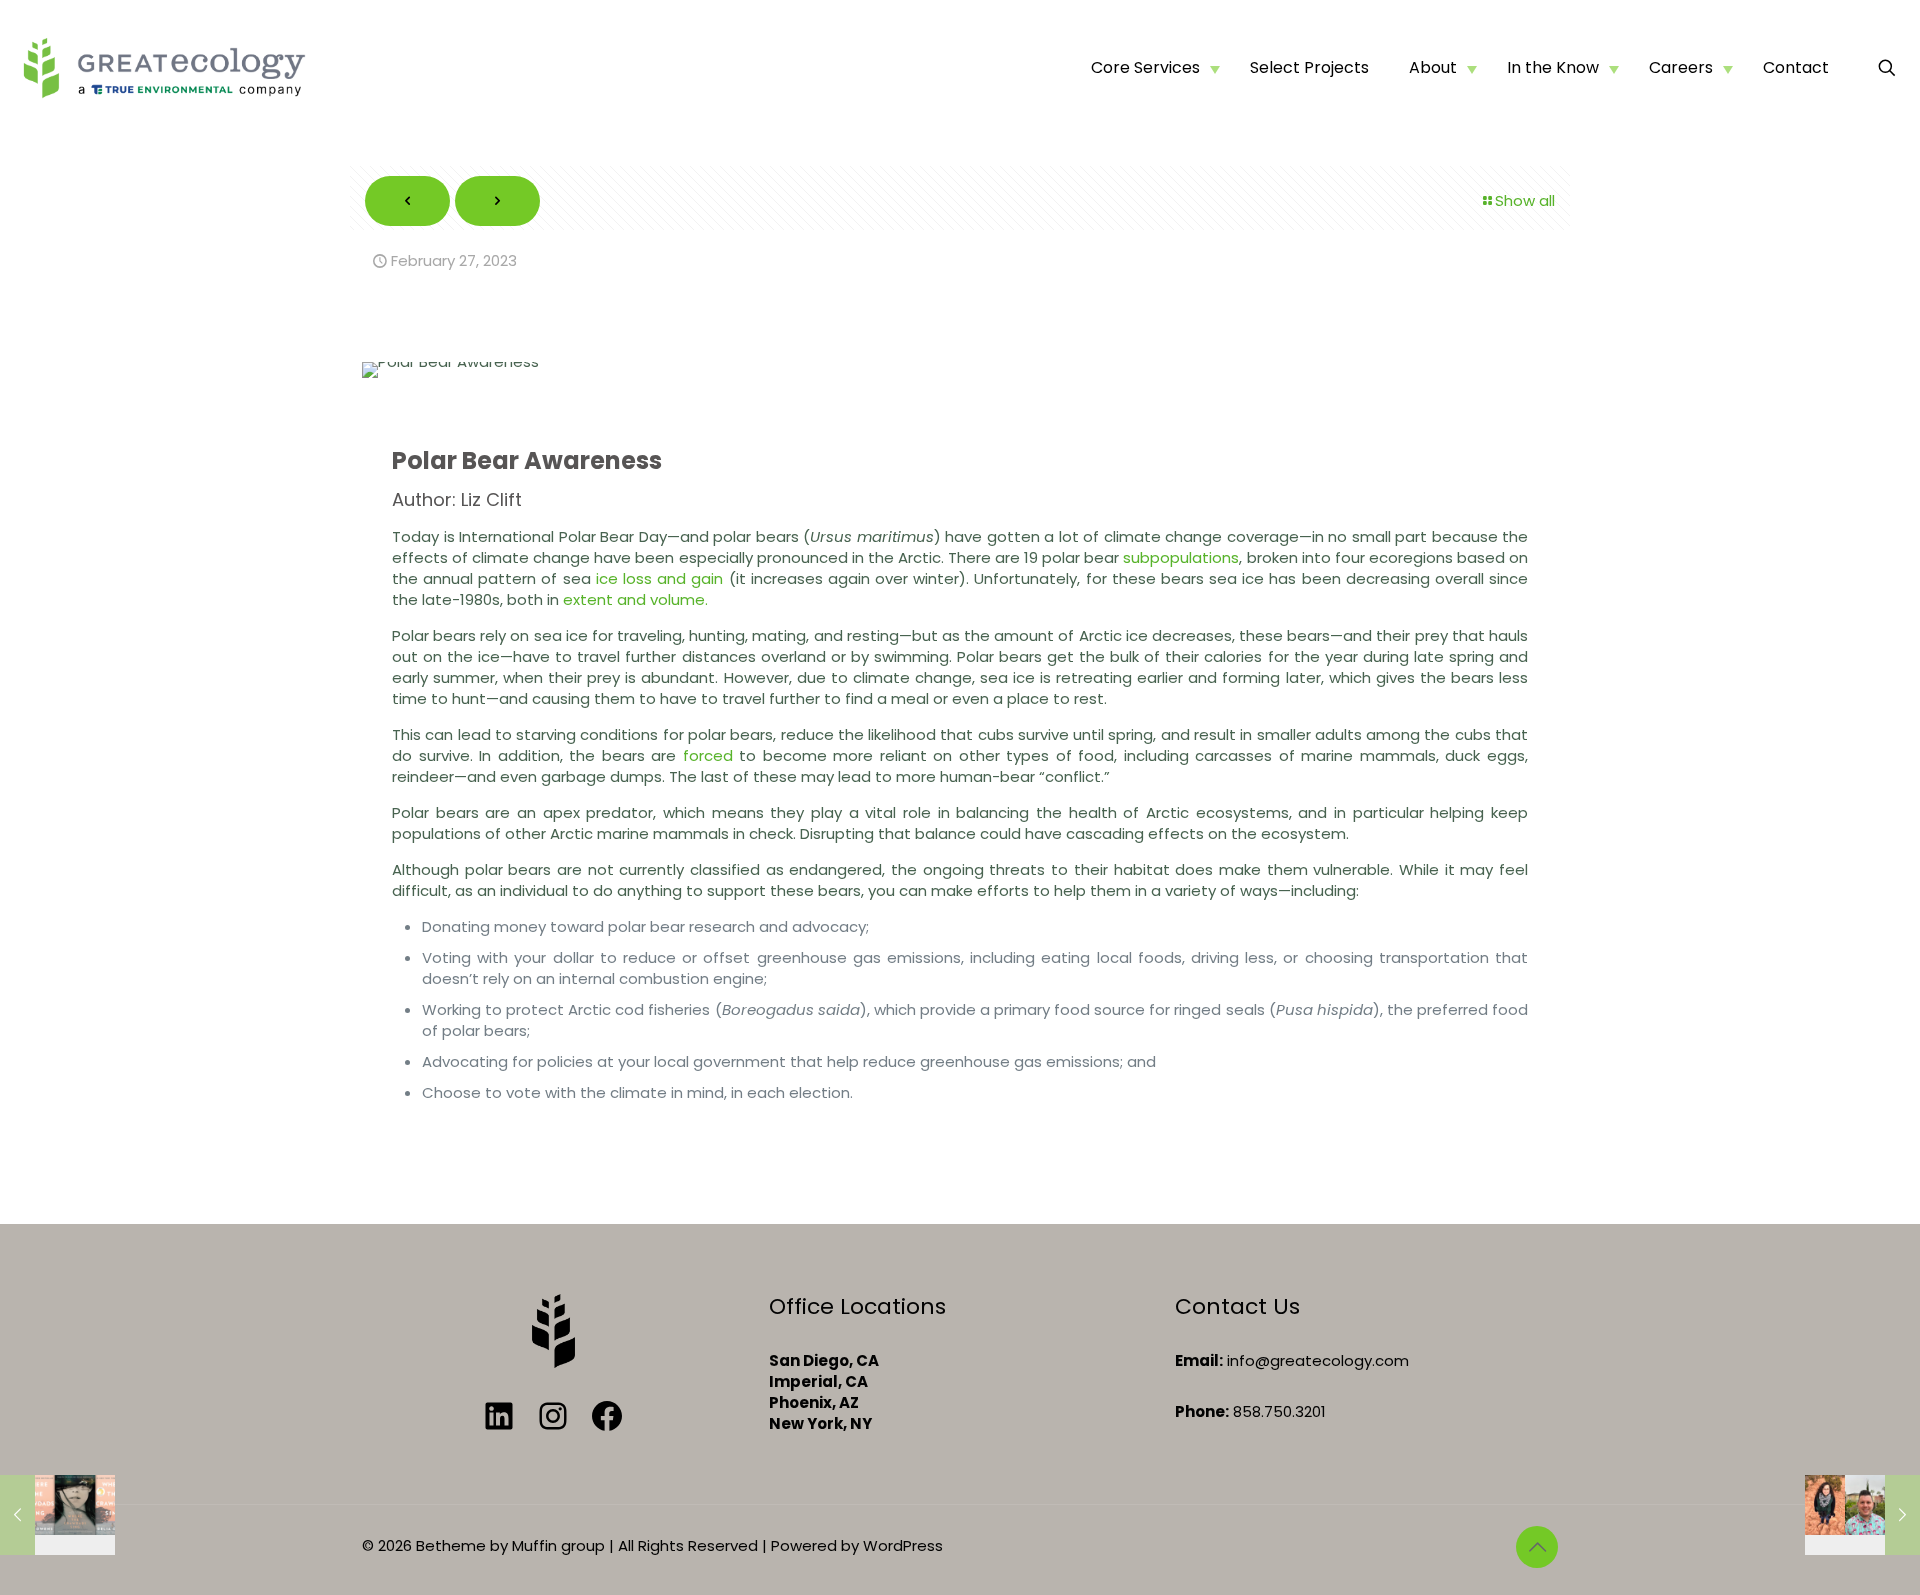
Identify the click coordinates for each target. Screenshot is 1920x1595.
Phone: (1202, 1411)
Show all (1525, 200)
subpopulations (1181, 557)
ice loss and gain (660, 578)
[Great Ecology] (164, 67)
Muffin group (558, 1545)
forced (708, 755)
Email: (1199, 1360)
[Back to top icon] (1537, 1547)
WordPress (903, 1545)
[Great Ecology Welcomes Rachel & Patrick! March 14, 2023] (1862, 1515)
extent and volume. (635, 599)
